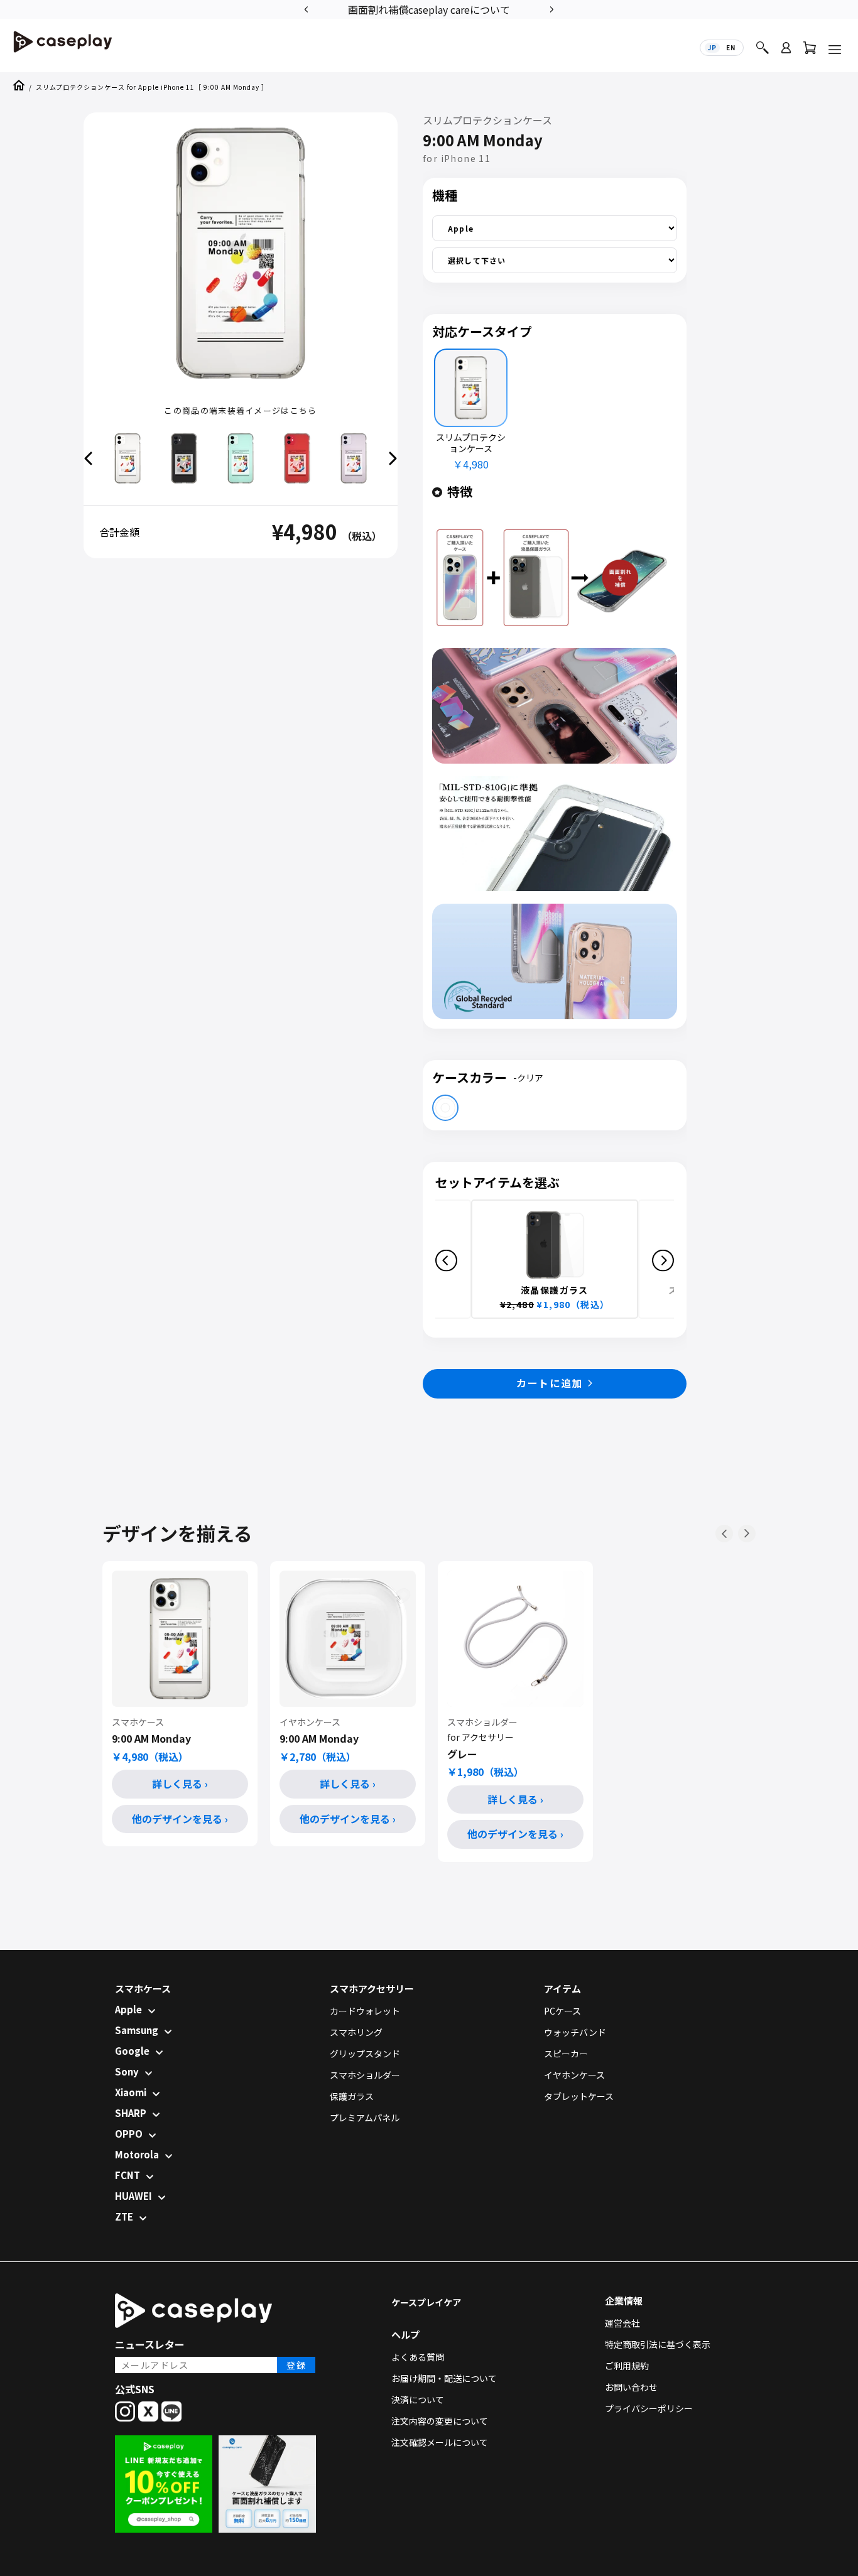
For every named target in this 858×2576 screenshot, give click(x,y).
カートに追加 (550, 1383)
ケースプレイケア (426, 2302)
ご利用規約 (627, 2366)
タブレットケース (579, 2096)
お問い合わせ (631, 2387)
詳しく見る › (180, 1783)
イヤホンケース (574, 2075)
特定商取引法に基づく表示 (658, 2344)
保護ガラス (352, 2096)
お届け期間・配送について (444, 2378)
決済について (418, 2400)
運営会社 (622, 2323)
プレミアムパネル (365, 2118)
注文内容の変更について (440, 2421)
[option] (502, 8)
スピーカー (566, 2054)
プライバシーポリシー (649, 2408)
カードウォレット (365, 2011)
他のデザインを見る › (180, 1819)
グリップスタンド (365, 2054)
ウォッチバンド (575, 2032)
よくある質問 (418, 2357)
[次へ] (747, 1534)
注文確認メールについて (440, 2442)
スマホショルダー (365, 2075)
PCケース (562, 2011)
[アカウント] (786, 53)
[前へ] (724, 1534)
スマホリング (356, 2032)
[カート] (810, 51)
